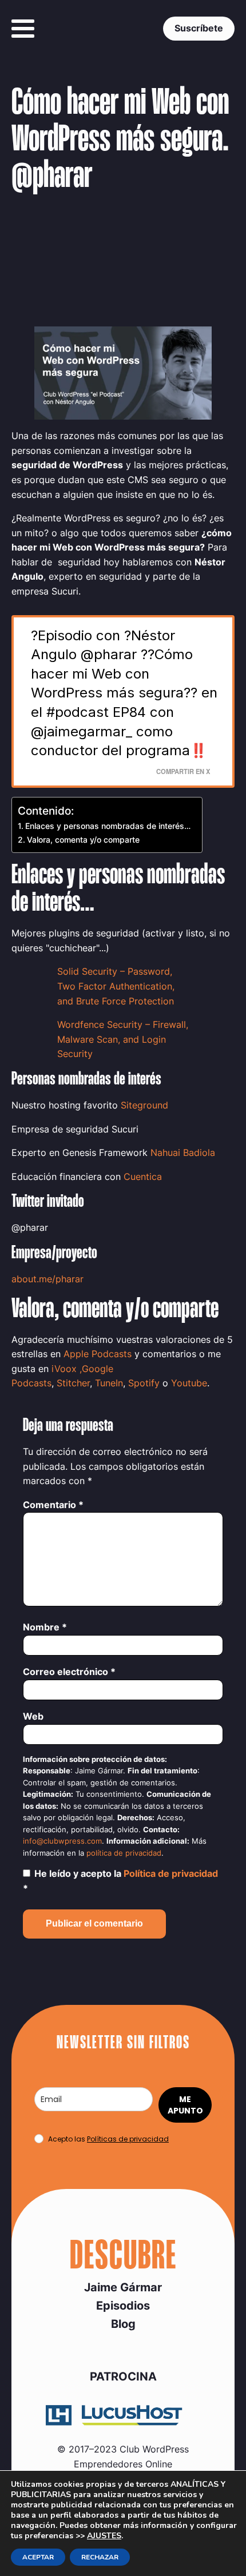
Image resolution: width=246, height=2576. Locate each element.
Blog (123, 2324)
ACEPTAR (38, 2557)
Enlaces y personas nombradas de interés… (108, 826)
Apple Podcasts (98, 1354)
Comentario (53, 1505)
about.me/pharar (47, 1279)
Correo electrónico (69, 1672)
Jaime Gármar (123, 2287)
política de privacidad (124, 1853)
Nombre (45, 1627)
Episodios (123, 2306)
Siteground (144, 1105)
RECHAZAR (100, 2557)
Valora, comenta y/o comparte (83, 840)
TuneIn (109, 1383)
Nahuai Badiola (183, 1153)
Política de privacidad (171, 1873)
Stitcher (73, 1383)
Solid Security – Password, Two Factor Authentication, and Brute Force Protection (116, 986)
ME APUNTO (185, 2105)
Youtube (189, 1383)
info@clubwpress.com (62, 1841)
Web (33, 1716)
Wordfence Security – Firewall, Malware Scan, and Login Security (123, 1039)
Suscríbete (199, 28)
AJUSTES (104, 2536)
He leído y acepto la (120, 1881)
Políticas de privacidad (128, 2139)
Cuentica (143, 1177)
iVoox (64, 1369)
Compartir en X (183, 771)
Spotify (144, 1383)
